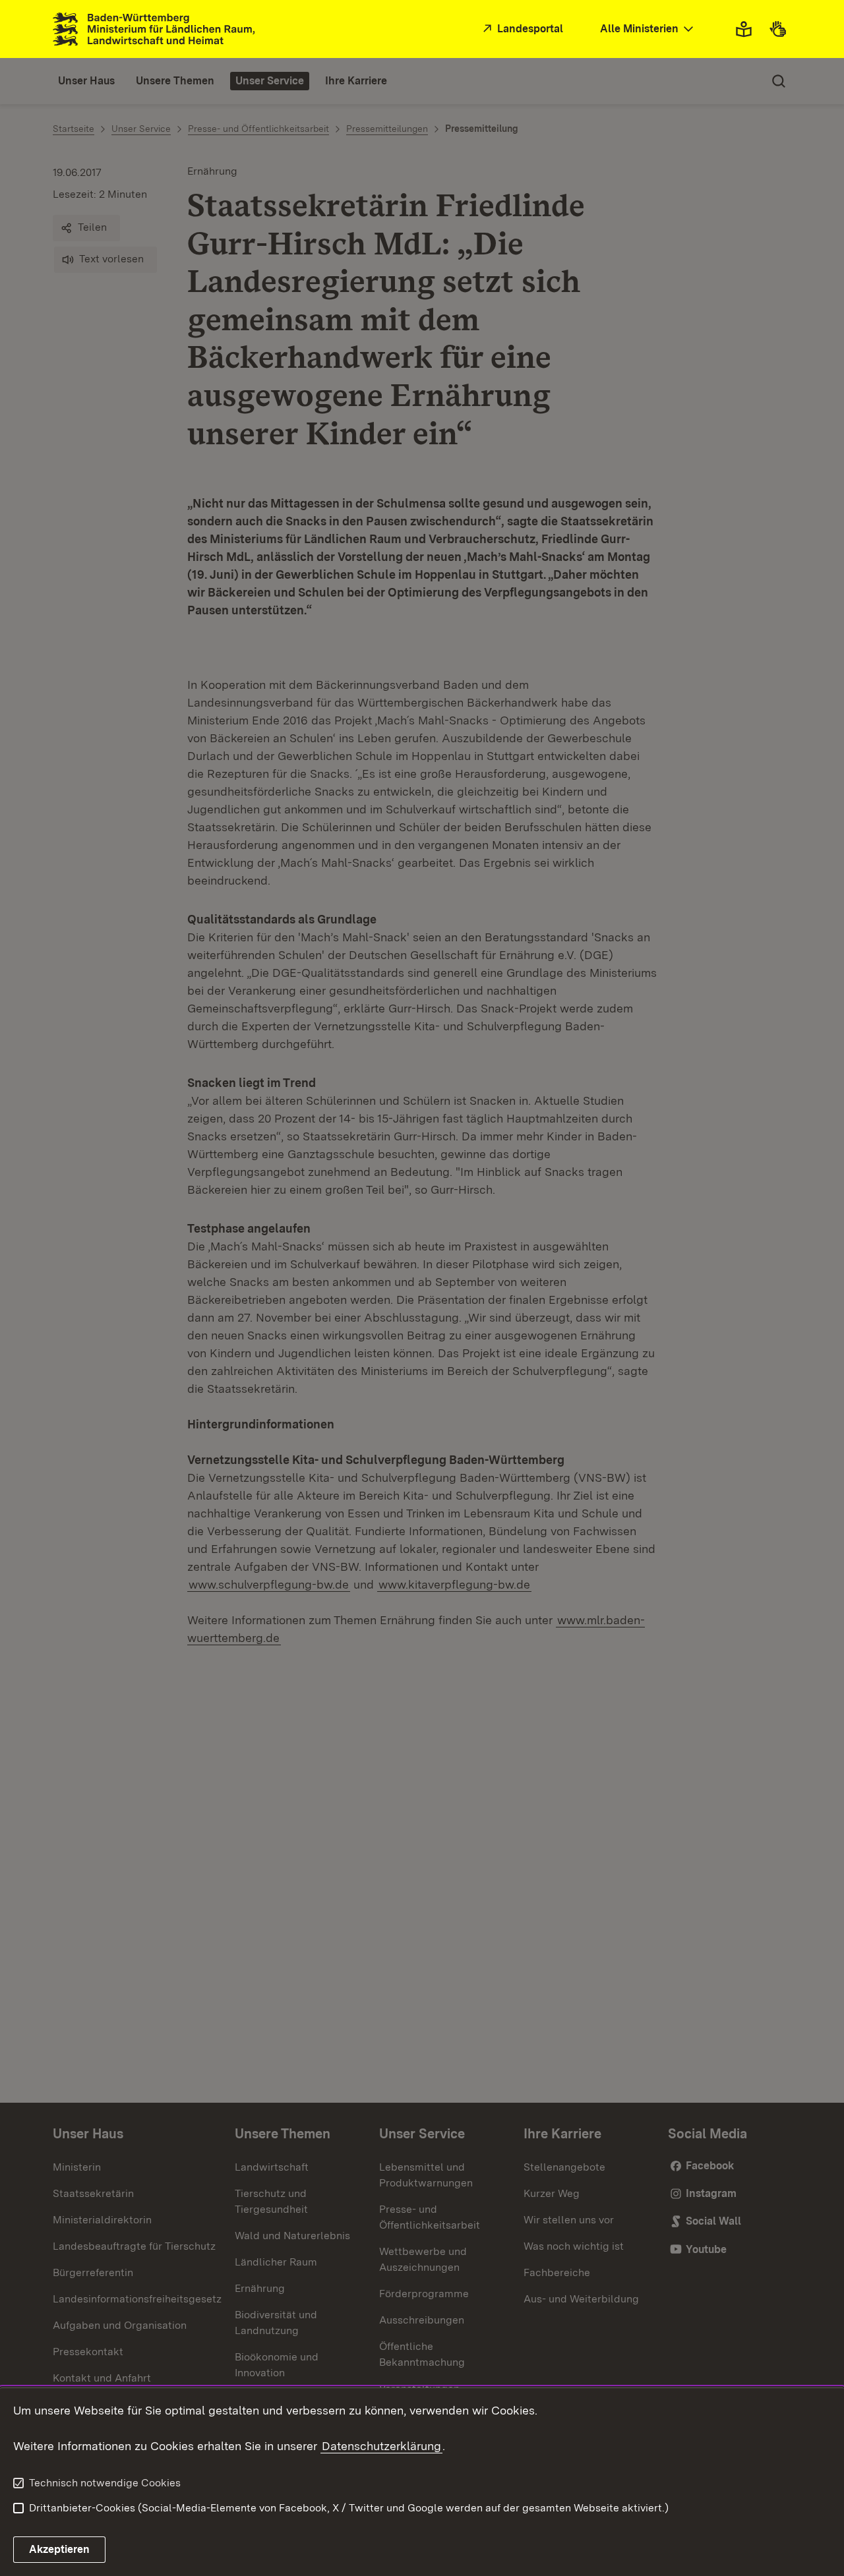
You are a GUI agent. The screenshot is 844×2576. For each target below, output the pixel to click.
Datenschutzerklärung (381, 2446)
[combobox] (648, 29)
